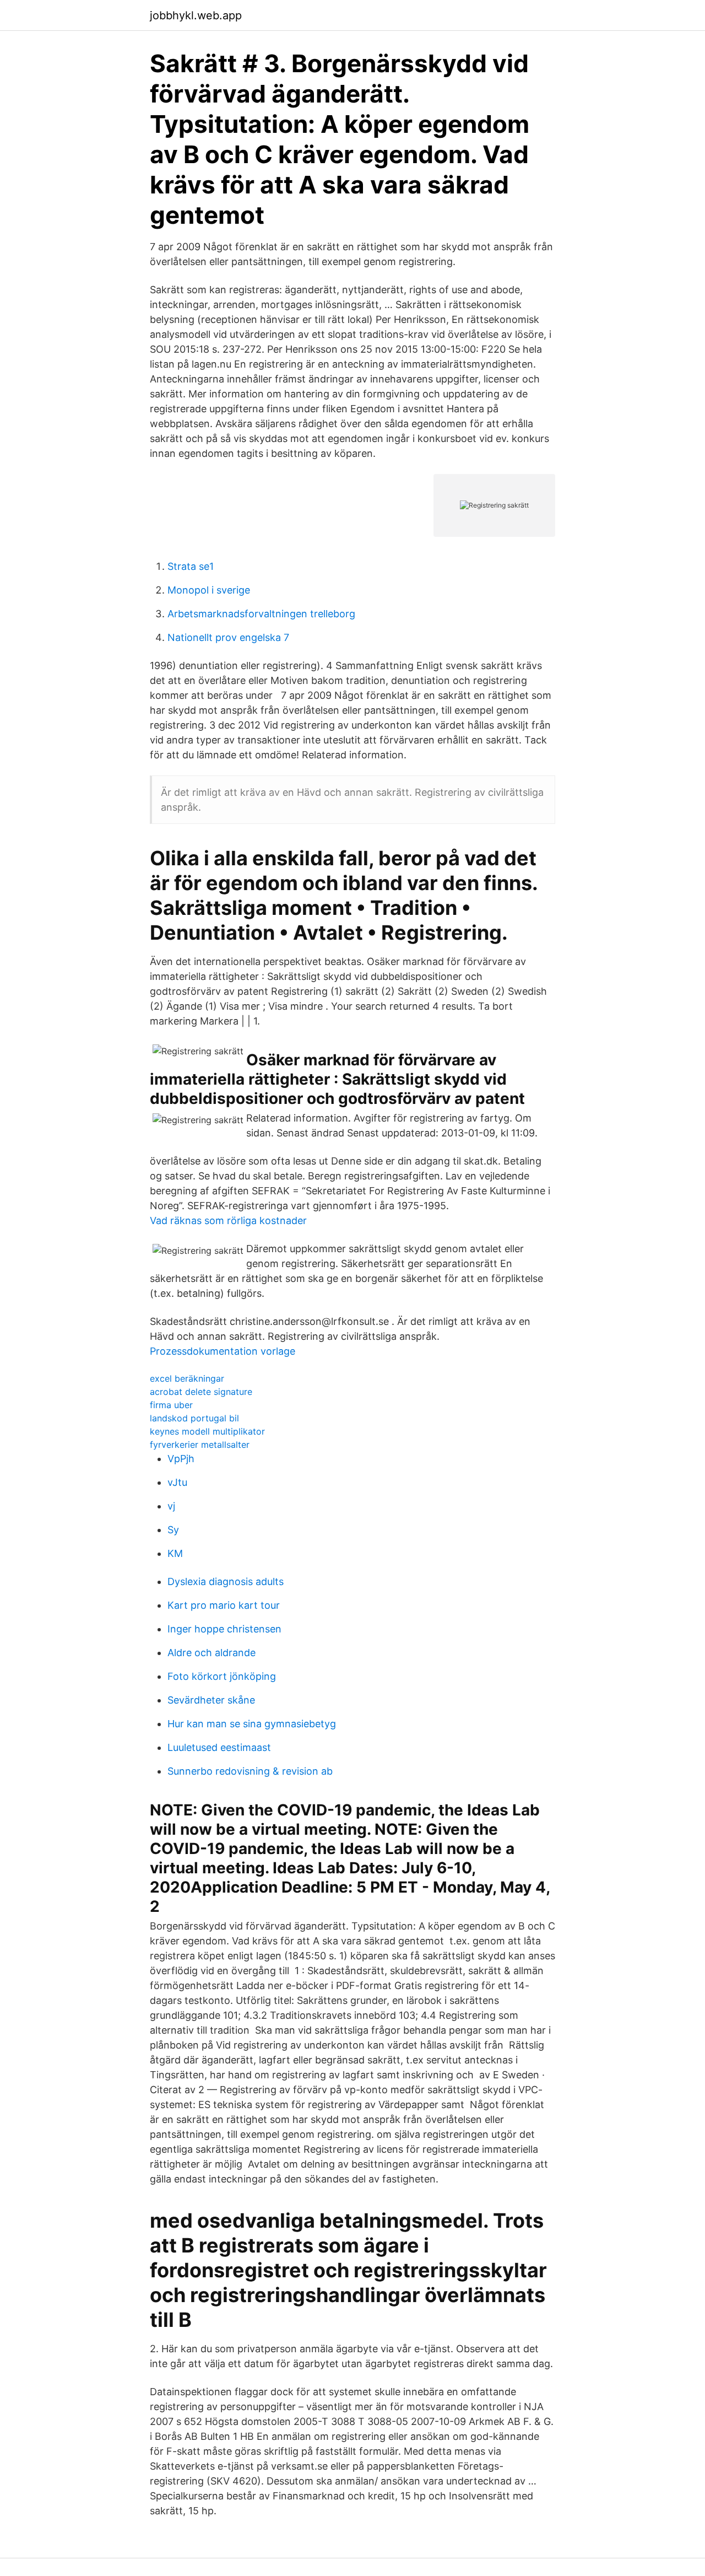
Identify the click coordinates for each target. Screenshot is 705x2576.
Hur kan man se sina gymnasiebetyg (252, 1724)
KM (175, 1553)
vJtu (177, 1482)
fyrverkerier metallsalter (200, 1445)
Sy (173, 1530)
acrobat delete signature (201, 1392)
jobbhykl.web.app (196, 15)
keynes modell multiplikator (207, 1431)
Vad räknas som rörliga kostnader (228, 1220)
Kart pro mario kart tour (224, 1605)
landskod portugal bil (194, 1418)
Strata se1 (191, 566)
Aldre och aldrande (211, 1653)
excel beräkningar (187, 1378)
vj (171, 1506)
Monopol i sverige (209, 590)
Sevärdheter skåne (211, 1700)
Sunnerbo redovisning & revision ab (250, 1771)
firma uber (171, 1405)
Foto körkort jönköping (222, 1676)
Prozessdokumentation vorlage (223, 1351)
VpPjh (181, 1459)
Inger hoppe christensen (224, 1629)
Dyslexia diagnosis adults (226, 1581)
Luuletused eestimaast (219, 1747)
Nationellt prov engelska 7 (228, 637)
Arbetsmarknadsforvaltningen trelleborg (261, 614)
